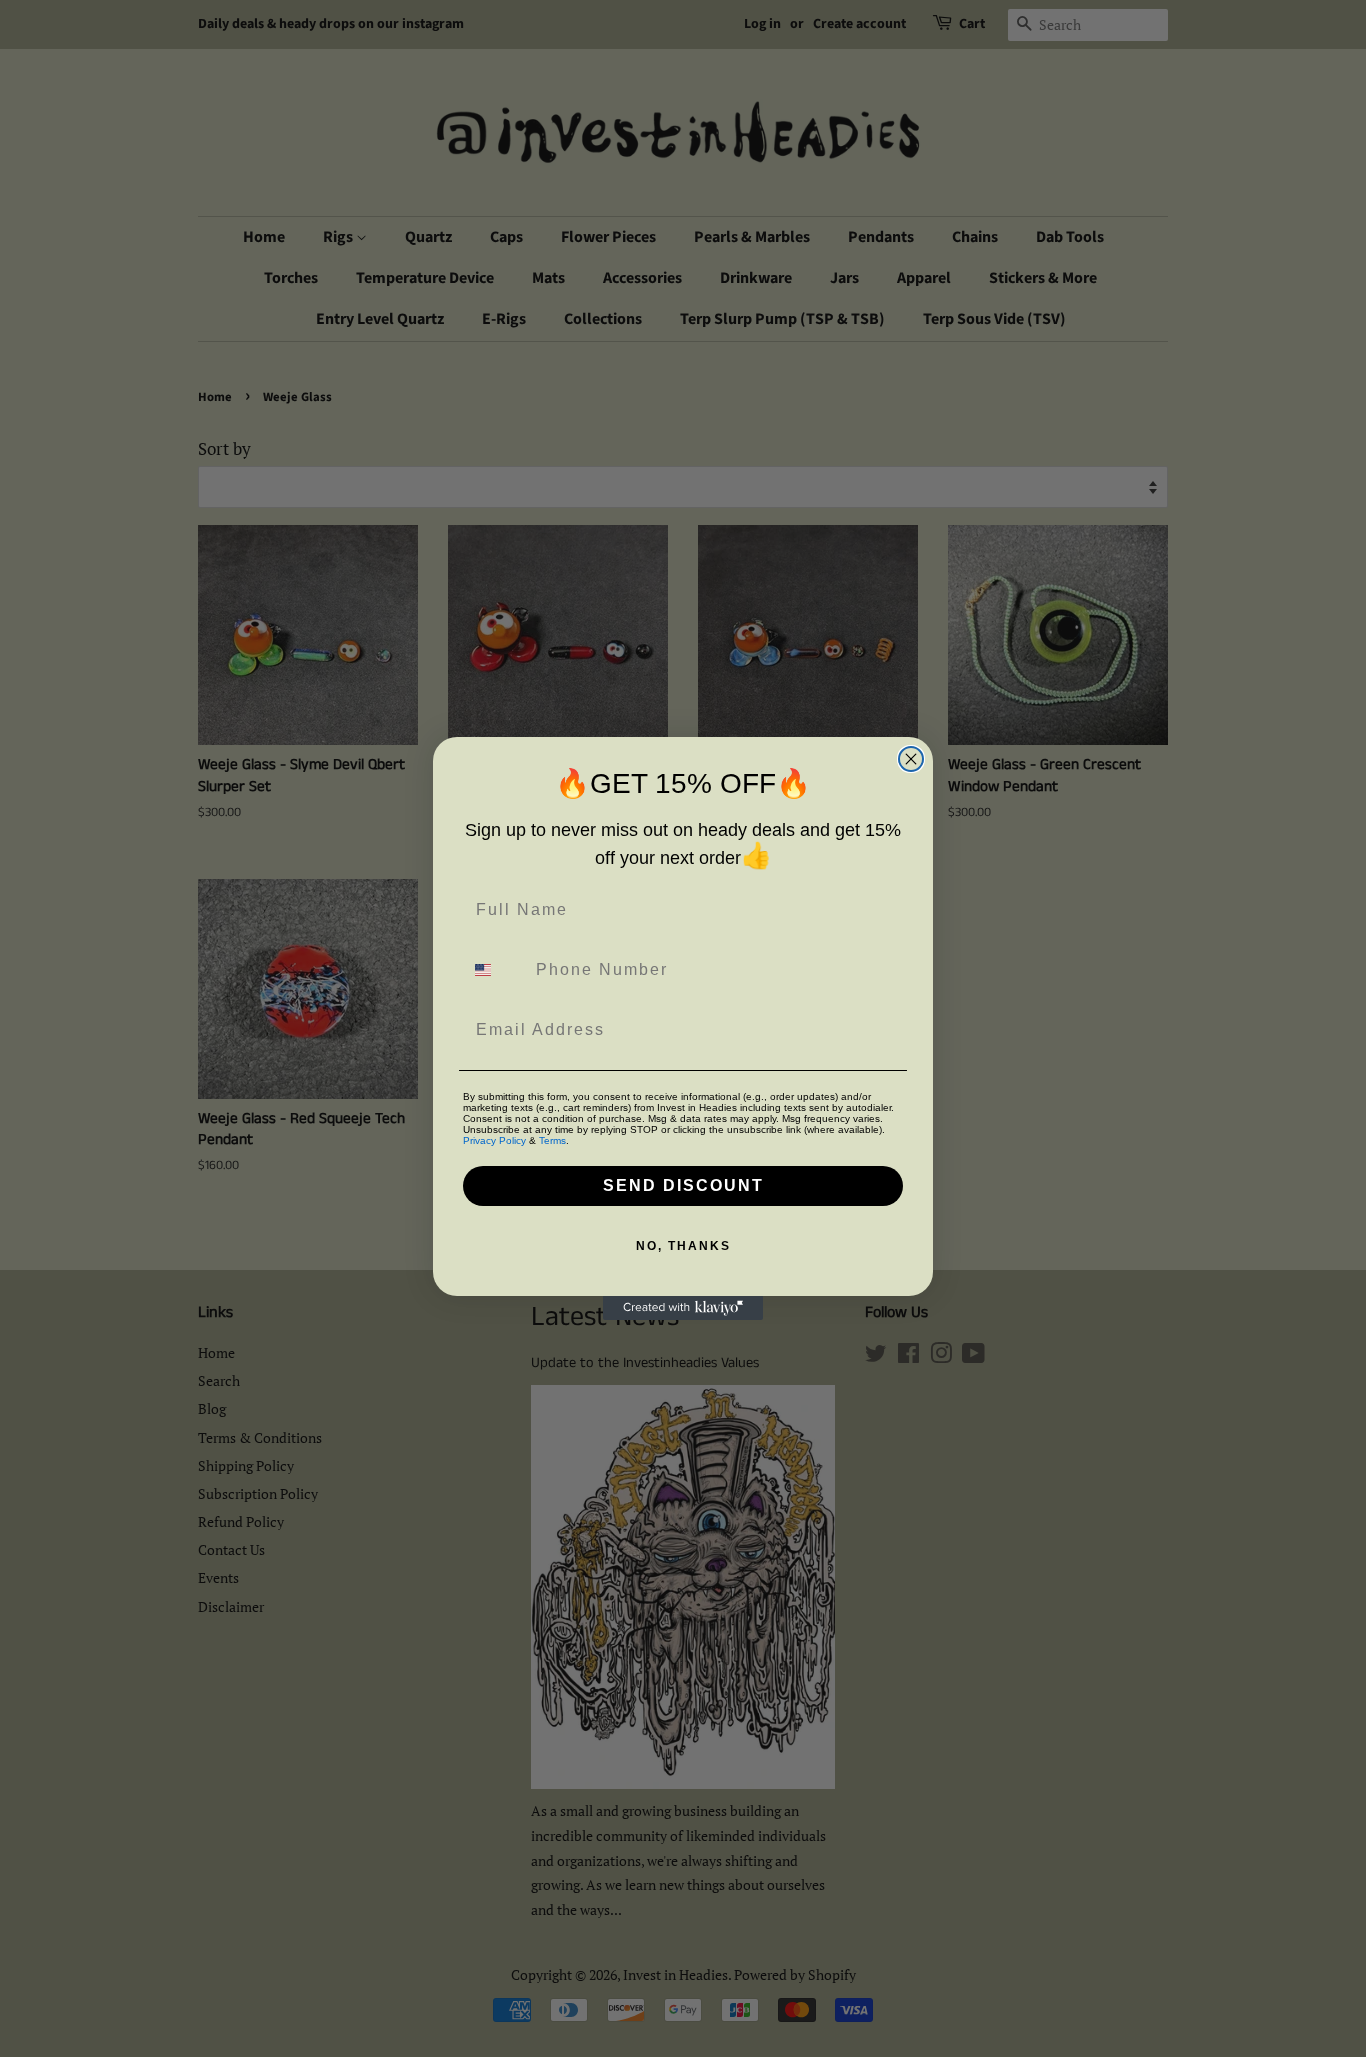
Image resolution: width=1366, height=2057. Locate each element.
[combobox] (495, 970)
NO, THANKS (683, 1246)
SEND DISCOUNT (683, 1185)
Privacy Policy (494, 1140)
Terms (552, 1140)
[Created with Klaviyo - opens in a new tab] (683, 1308)
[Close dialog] (911, 759)
